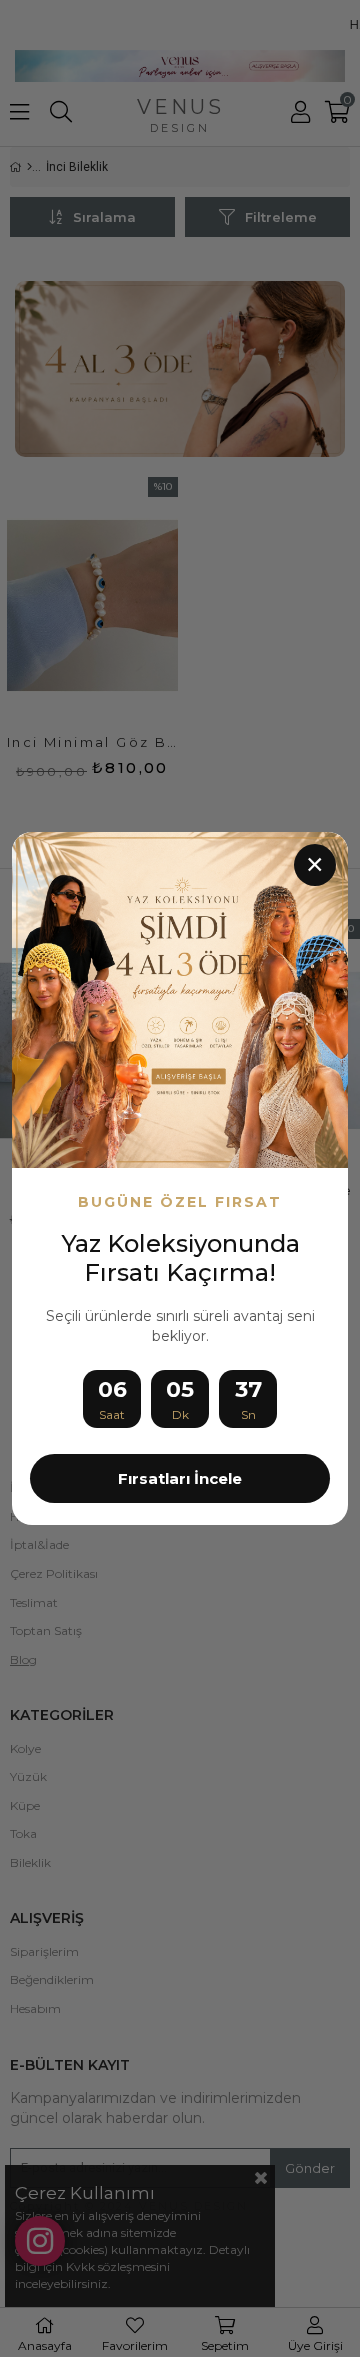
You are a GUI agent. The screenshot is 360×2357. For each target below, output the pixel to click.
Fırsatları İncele (180, 1478)
